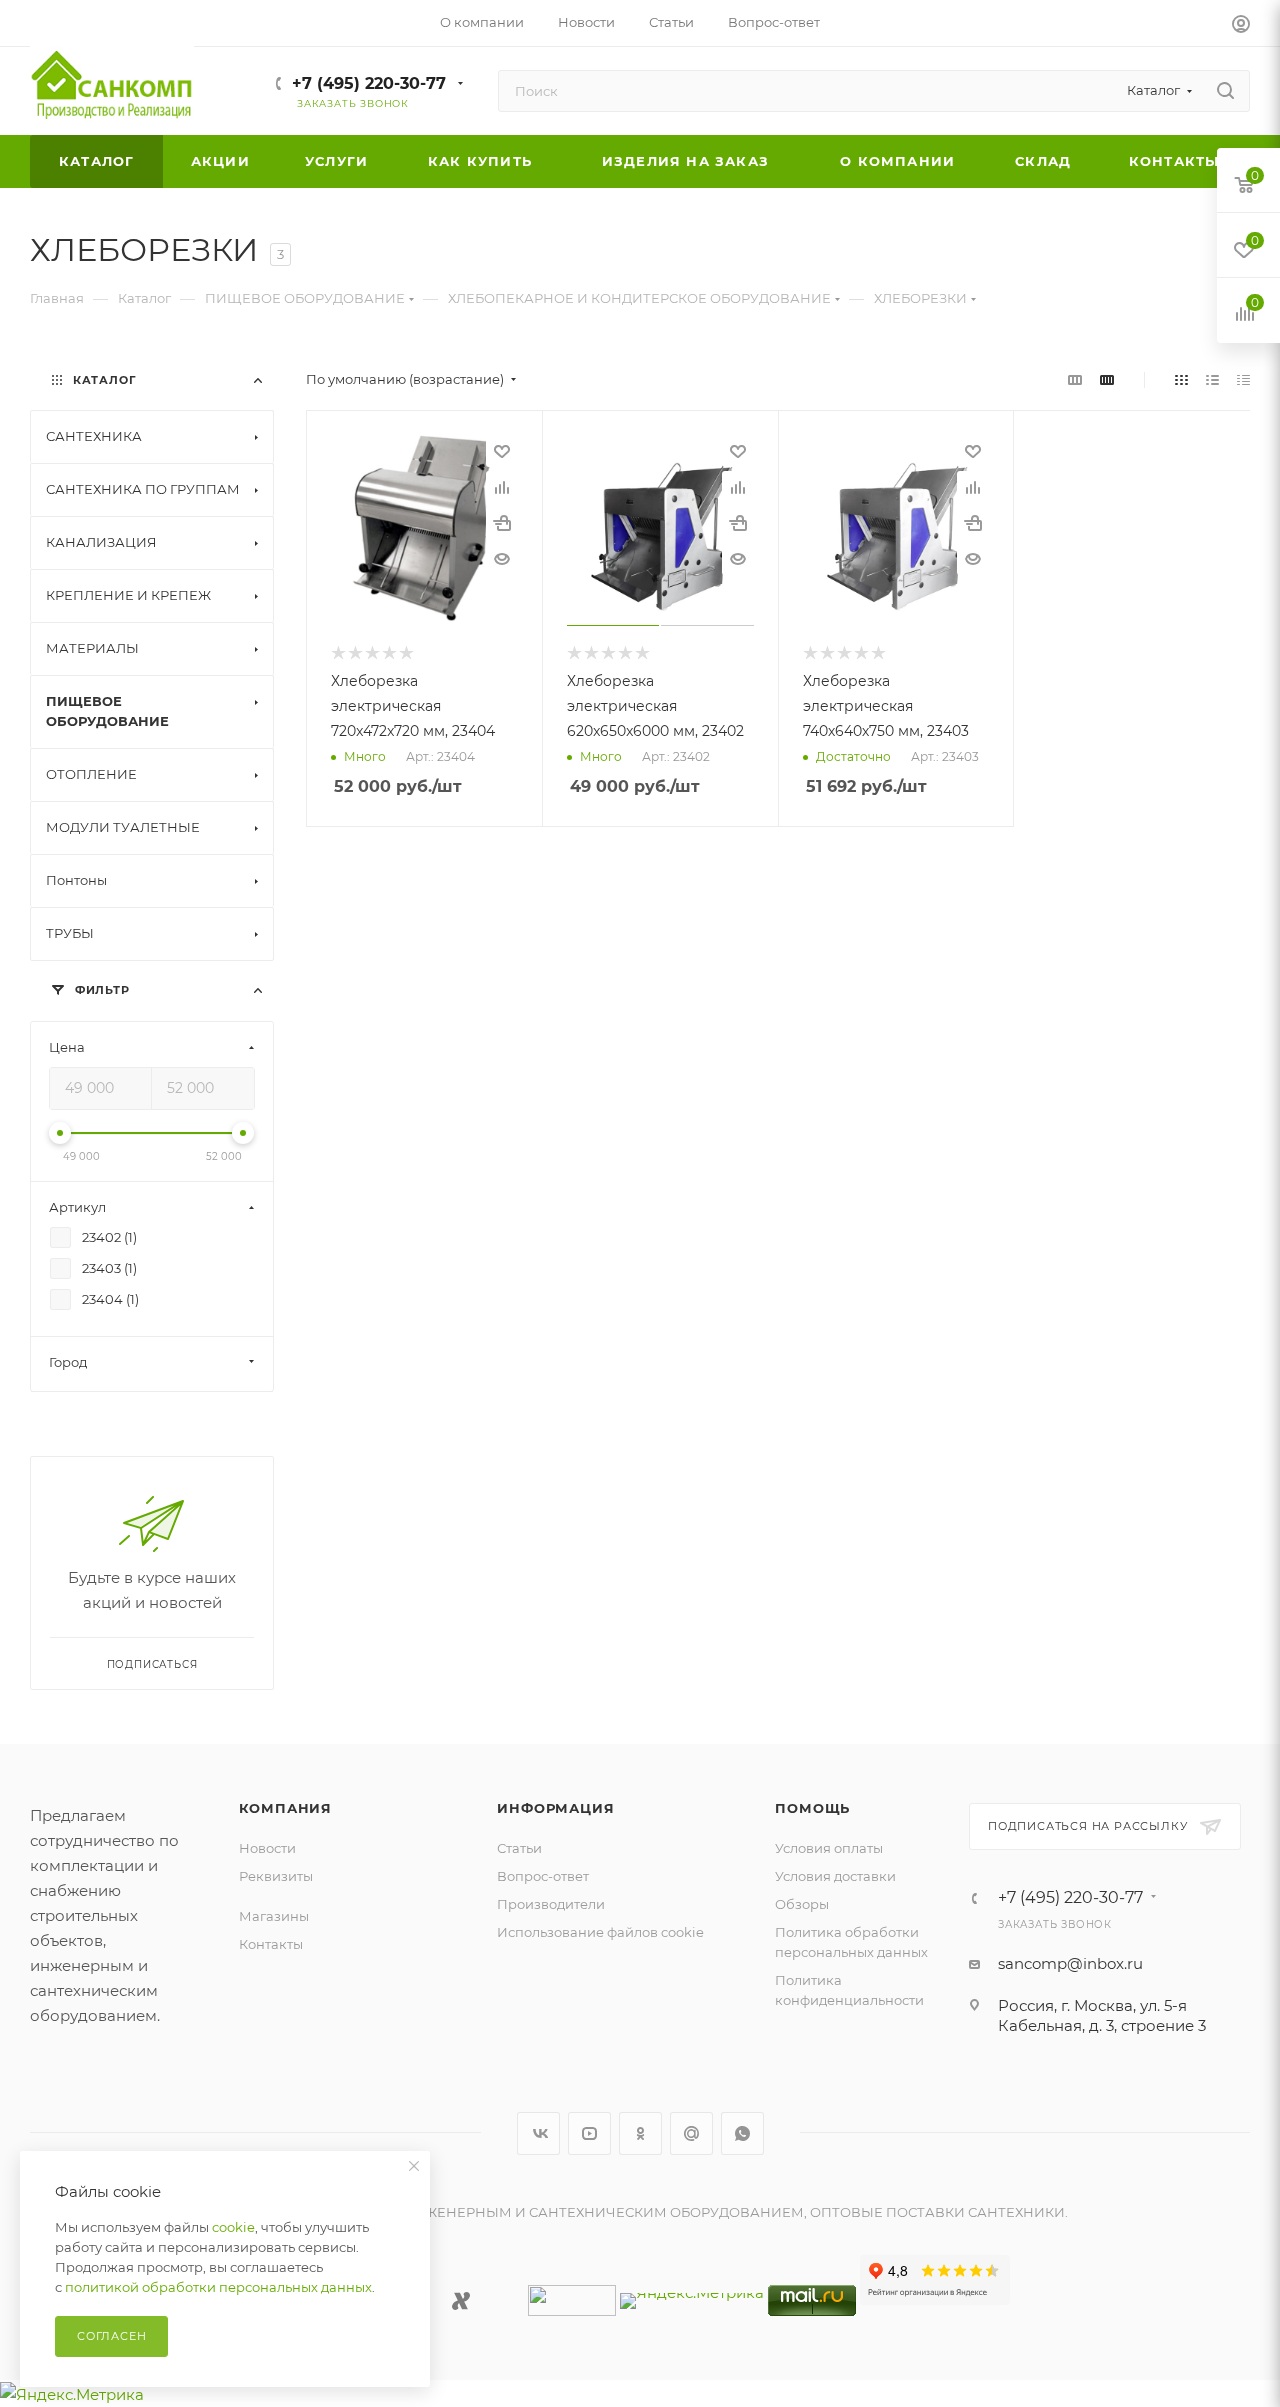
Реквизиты (276, 1876)
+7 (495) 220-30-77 (369, 83)
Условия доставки (835, 1876)
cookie (233, 2227)
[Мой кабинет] (1241, 26)
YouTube (589, 2133)
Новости (267, 1848)
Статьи (519, 1848)
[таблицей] (1243, 379)
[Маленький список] (1075, 379)
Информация (555, 1808)
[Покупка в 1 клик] (502, 523)
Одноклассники (640, 2133)
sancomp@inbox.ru (1070, 1963)
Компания (285, 1808)
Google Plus (691, 2133)
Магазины (274, 1916)
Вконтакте (538, 2133)
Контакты (271, 1944)
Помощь (812, 1808)
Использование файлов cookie (600, 1932)
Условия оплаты (829, 1848)
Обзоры (802, 1904)
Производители (551, 1904)
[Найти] (1225, 91)
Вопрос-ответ (543, 1876)
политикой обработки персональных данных (218, 2287)
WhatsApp (742, 2133)
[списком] (1212, 379)
